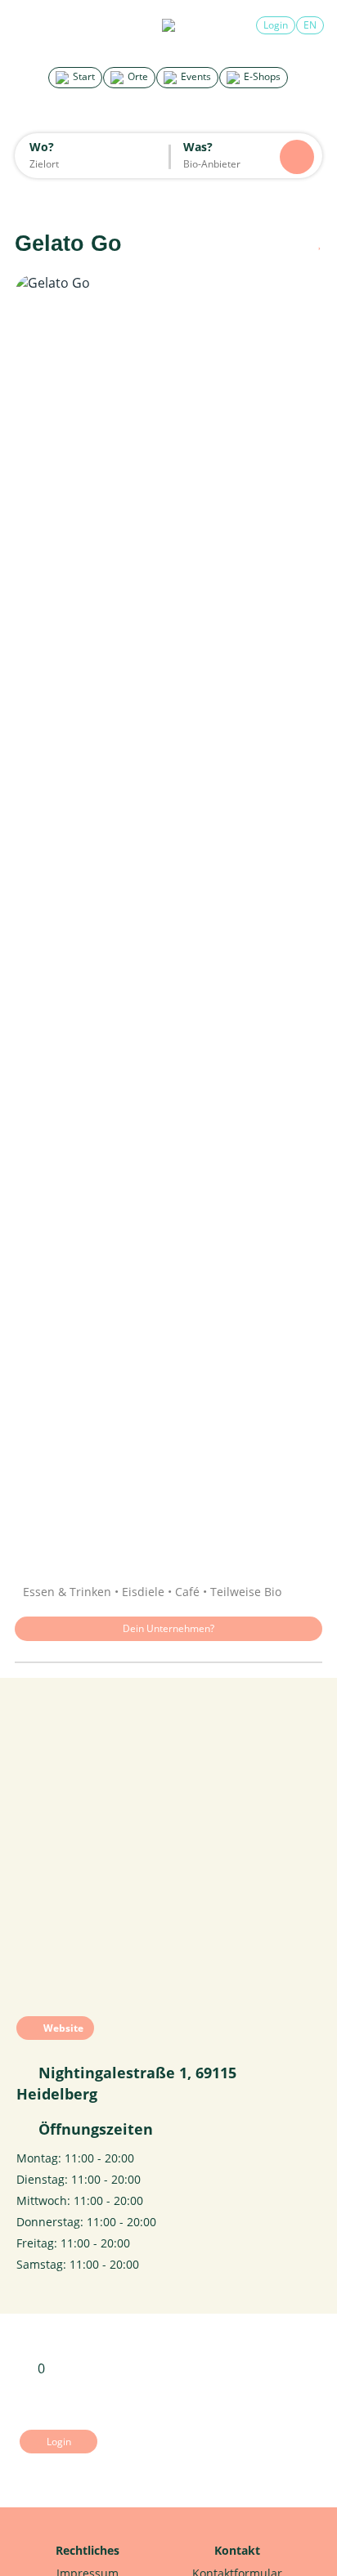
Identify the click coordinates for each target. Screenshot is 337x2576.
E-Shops (261, 76)
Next (294, 918)
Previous (43, 918)
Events (195, 76)
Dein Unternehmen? (168, 1628)
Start (83, 76)
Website (62, 2028)
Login (276, 25)
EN (310, 25)
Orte (137, 76)
